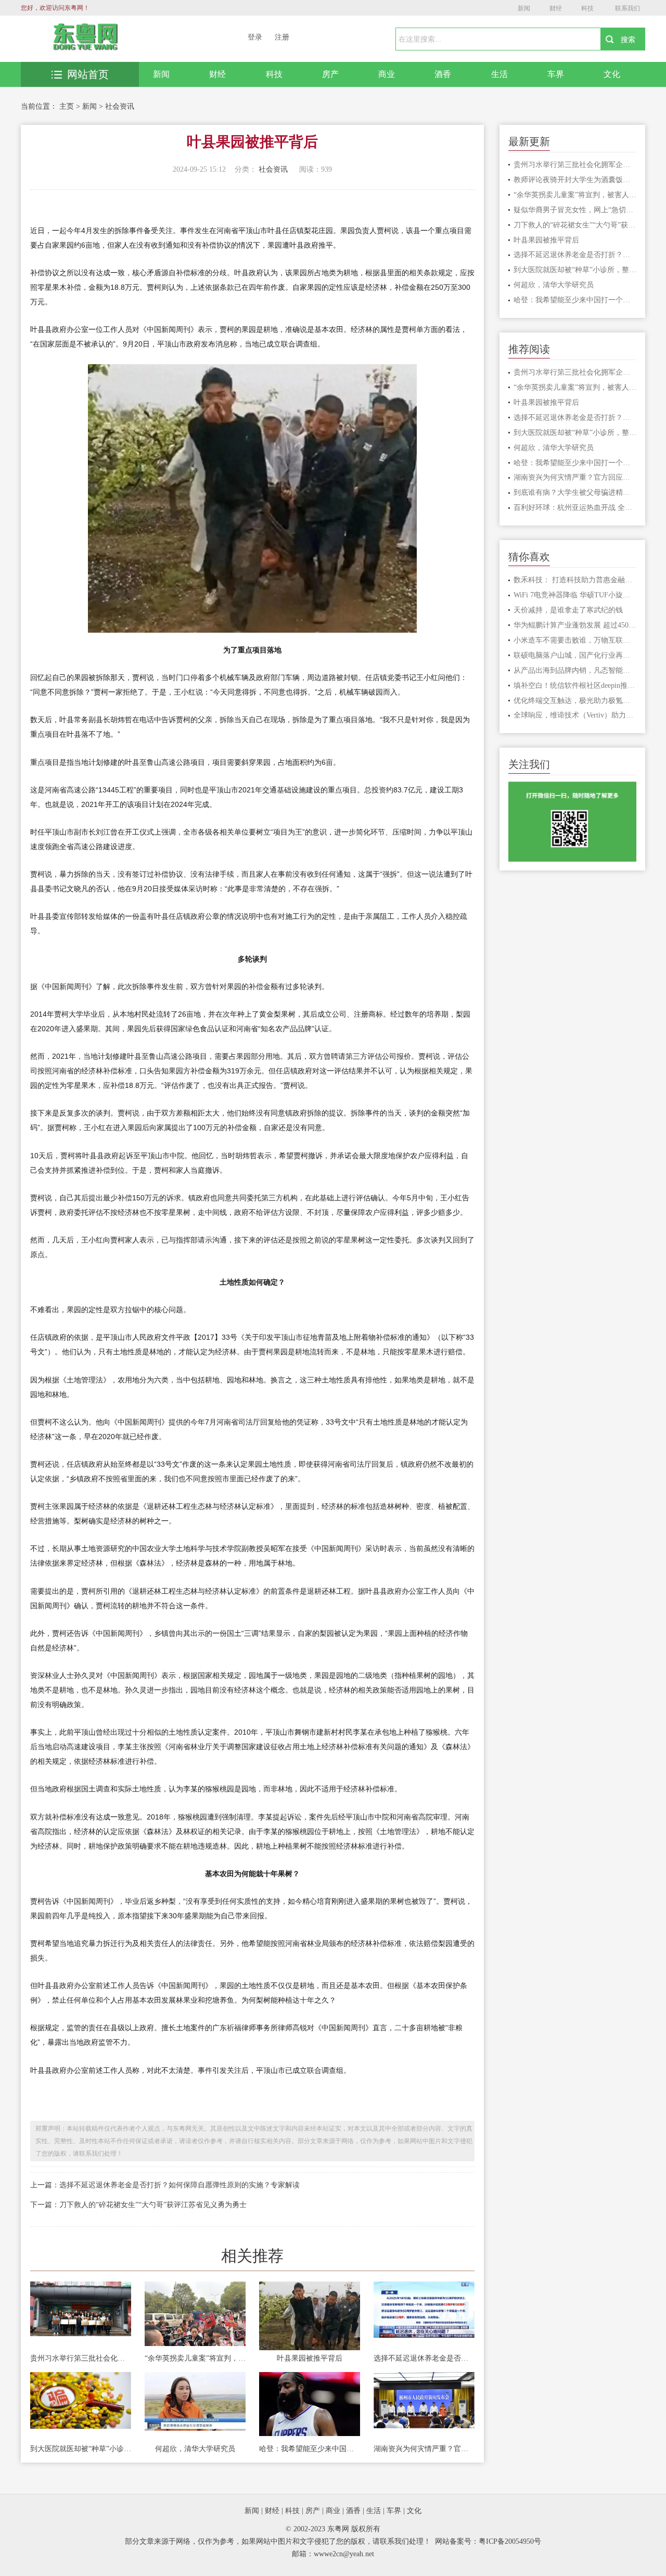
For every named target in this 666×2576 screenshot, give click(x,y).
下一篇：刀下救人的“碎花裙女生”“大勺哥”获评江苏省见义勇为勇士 (138, 2205)
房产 (330, 74)
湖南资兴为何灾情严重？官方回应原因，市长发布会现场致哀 (424, 2449)
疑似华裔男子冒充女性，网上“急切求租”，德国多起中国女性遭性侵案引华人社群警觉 (575, 210)
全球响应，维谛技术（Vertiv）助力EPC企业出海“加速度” (575, 715)
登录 (255, 37)
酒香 (443, 74)
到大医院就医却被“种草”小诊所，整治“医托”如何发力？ (81, 2449)
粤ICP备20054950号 (510, 2541)
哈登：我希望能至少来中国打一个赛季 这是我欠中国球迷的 (310, 2449)
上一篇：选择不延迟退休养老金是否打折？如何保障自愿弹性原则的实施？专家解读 (165, 2185)
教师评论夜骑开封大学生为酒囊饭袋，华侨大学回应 (575, 180)
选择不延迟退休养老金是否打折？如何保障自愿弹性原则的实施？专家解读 (424, 2358)
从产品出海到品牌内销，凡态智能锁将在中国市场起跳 (575, 670)
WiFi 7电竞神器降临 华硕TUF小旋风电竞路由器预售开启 (575, 595)
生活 (499, 74)
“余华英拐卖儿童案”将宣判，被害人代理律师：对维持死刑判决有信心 (195, 2358)
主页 (67, 106)
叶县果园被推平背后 (310, 2358)
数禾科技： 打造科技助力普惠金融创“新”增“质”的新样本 (575, 580)
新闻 (524, 8)
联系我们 (627, 8)
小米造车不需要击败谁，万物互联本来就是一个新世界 (575, 640)
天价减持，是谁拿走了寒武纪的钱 (568, 610)
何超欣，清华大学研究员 (195, 2449)
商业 (387, 74)
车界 (556, 74)
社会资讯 (120, 106)
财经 (556, 8)
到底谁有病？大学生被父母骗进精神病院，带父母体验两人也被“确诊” (575, 492)
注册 (282, 37)
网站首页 (88, 74)
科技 (587, 8)
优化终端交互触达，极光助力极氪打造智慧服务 (575, 701)
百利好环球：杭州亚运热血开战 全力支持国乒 (575, 508)
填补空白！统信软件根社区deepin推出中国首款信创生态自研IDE (575, 685)
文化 (612, 74)
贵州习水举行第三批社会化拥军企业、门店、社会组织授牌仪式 (81, 2358)
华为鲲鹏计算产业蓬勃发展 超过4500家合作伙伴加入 (575, 625)
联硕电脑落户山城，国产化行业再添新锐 (575, 655)
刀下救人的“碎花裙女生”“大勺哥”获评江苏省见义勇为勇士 (575, 225)
